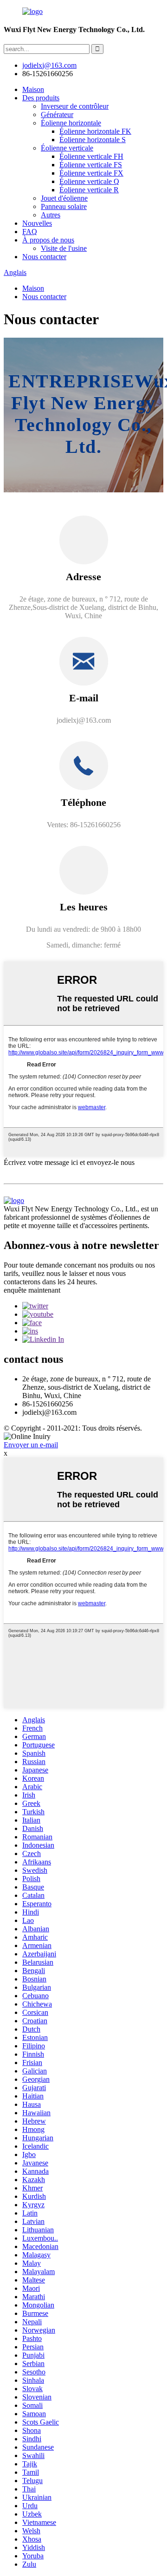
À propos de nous (48, 240)
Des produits (41, 98)
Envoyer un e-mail (31, 1445)
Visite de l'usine (64, 248)
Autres (51, 215)
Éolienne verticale (67, 148)
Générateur (57, 114)
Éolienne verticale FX (91, 173)
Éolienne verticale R (89, 190)
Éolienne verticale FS (91, 165)
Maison (33, 89)
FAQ (30, 232)
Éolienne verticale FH (91, 156)
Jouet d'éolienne (64, 198)
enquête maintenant (32, 1290)
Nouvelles (37, 223)
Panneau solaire (64, 206)
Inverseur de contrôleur (75, 106)
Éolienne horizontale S (93, 140)
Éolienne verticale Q (89, 181)
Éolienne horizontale (71, 123)
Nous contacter (44, 257)
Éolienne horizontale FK (95, 131)
